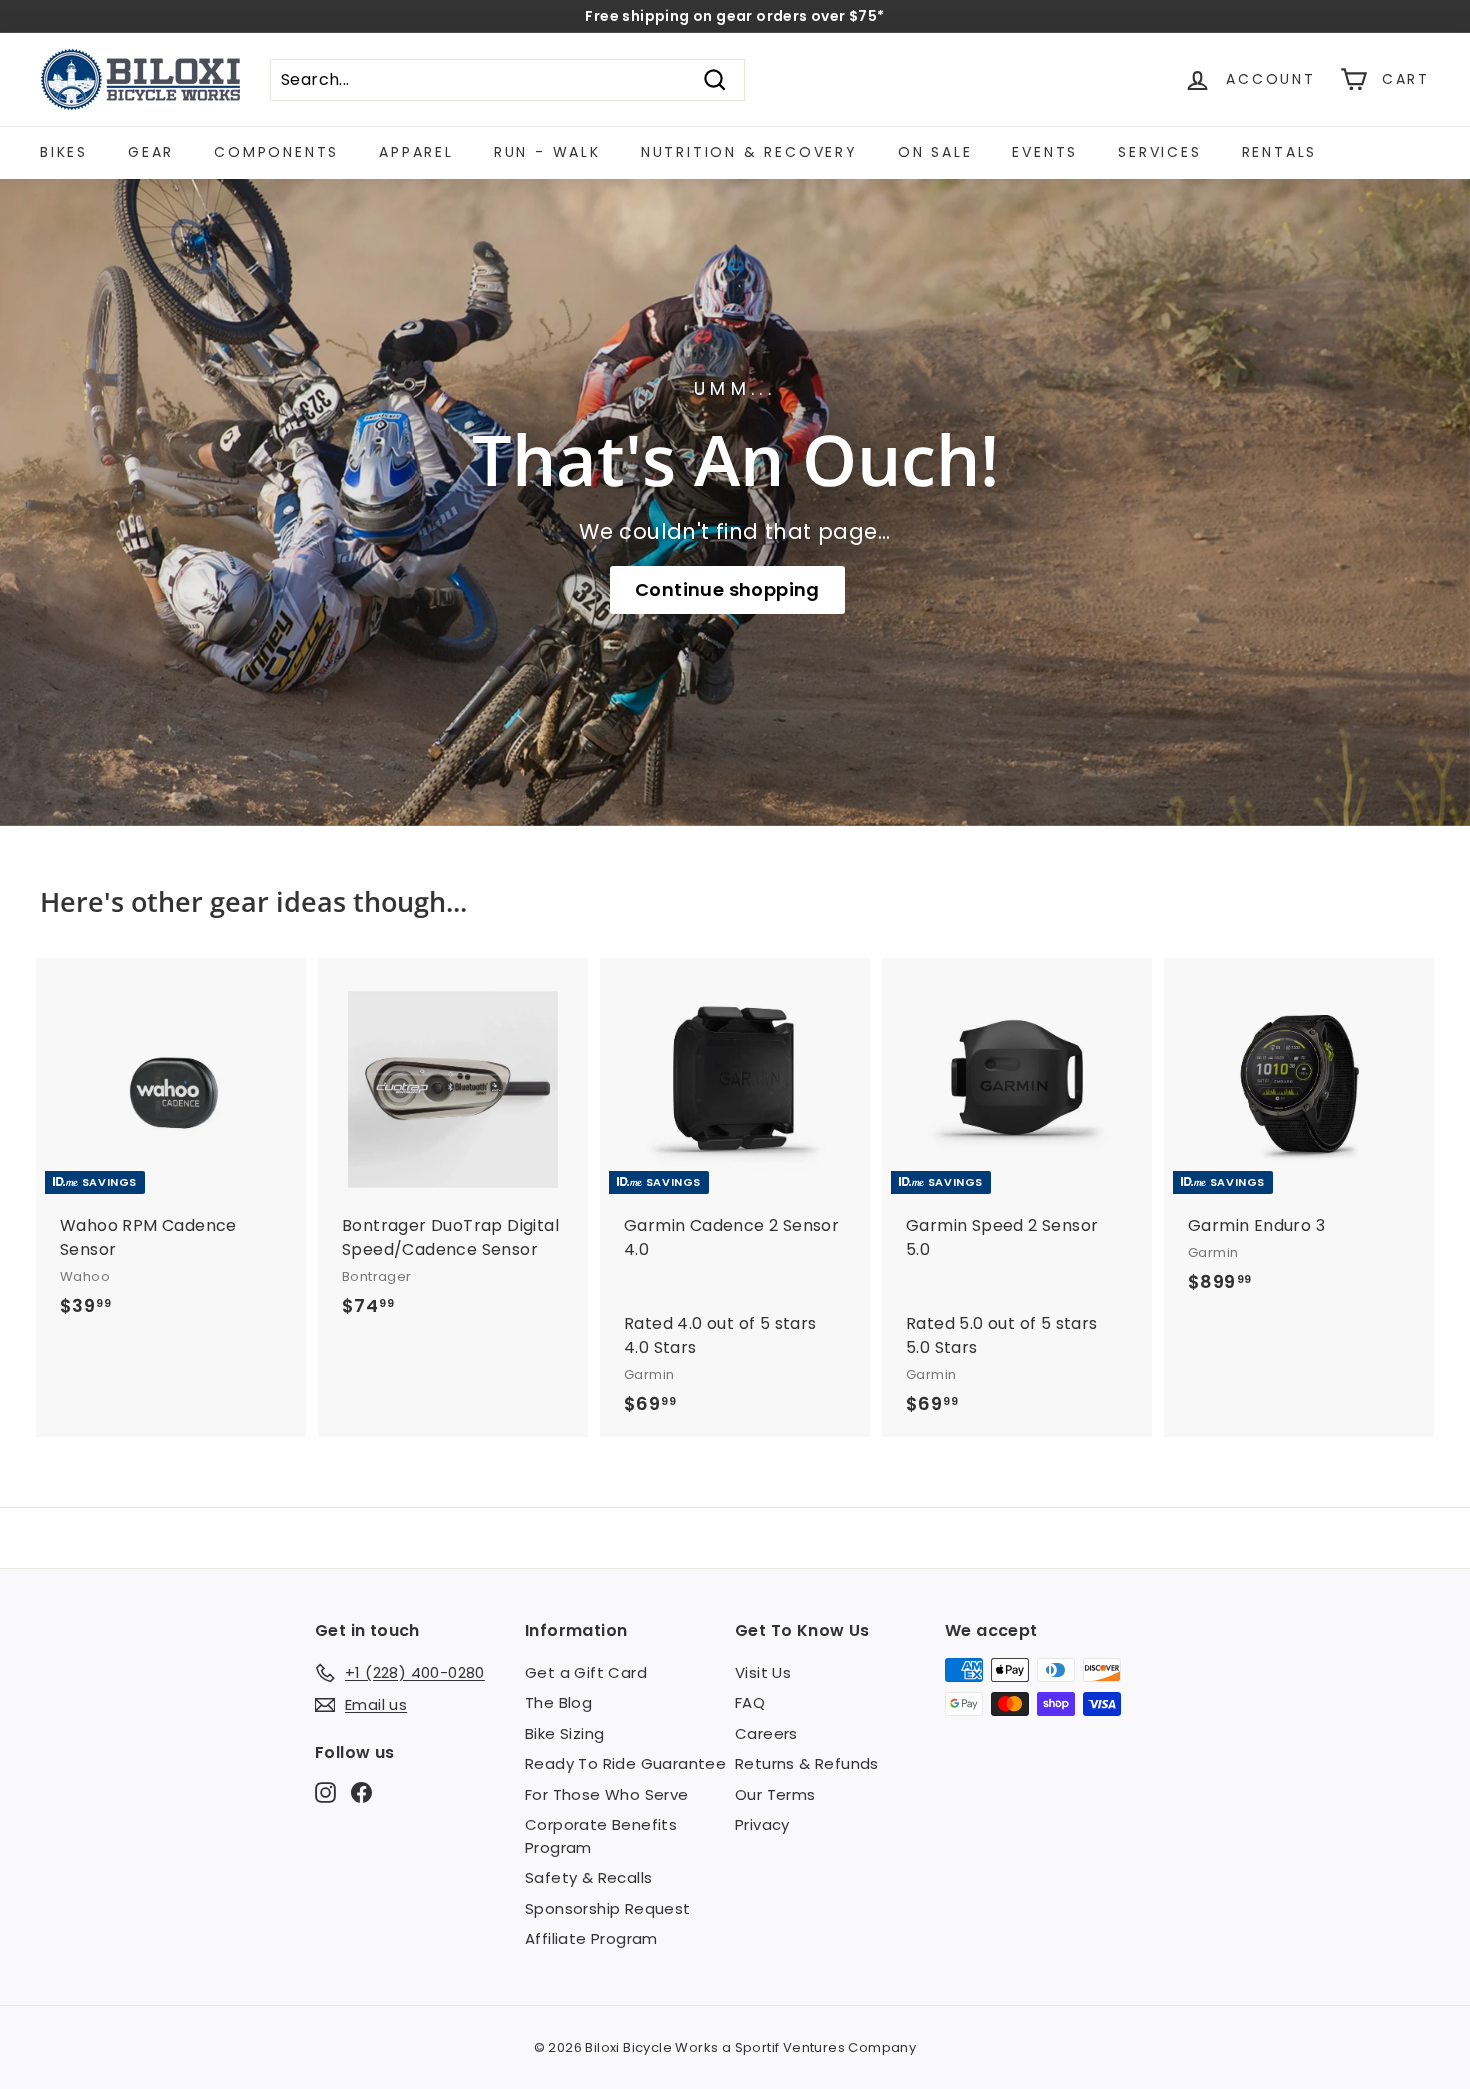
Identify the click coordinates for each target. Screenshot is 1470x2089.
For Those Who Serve (607, 1794)
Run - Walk (547, 152)
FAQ (750, 1702)
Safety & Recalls (588, 1877)
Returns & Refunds (807, 1763)
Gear (151, 152)
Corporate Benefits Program (601, 1836)
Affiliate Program (591, 1938)
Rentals (1280, 152)
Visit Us (763, 1672)
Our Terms (775, 1794)
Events (1045, 152)
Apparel (416, 152)
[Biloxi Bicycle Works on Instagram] (325, 1791)
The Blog (558, 1702)
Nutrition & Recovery (749, 152)
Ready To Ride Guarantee (625, 1763)
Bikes (64, 152)
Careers (766, 1733)
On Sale (935, 152)
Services (1159, 152)
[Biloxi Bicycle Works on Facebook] (361, 1791)
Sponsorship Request (608, 1908)
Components (276, 152)
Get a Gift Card (586, 1672)
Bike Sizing (564, 1733)
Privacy (762, 1824)
